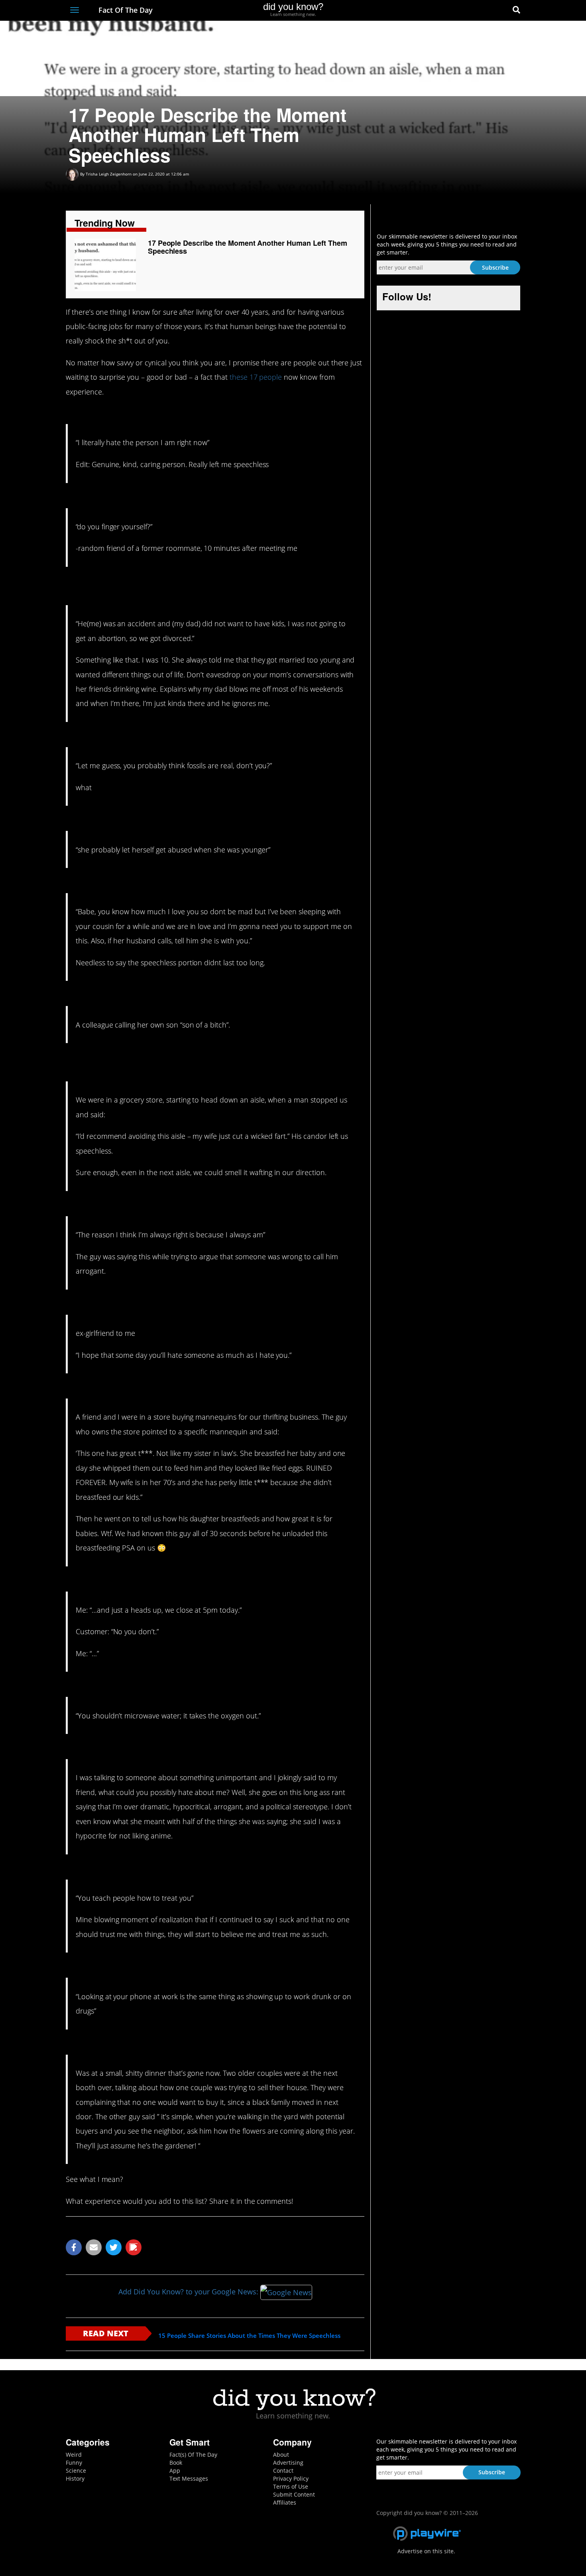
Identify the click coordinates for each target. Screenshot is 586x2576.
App (175, 2470)
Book (176, 2463)
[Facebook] (458, 11)
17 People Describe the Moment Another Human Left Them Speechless (248, 247)
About (281, 2455)
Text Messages (189, 2478)
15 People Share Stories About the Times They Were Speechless (249, 2336)
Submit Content (294, 2494)
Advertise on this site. (426, 2551)
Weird (74, 2455)
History (75, 2478)
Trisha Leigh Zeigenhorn (109, 174)
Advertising (288, 2463)
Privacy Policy (291, 2478)
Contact (283, 2470)
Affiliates (285, 2502)
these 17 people (256, 377)
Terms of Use (291, 2486)
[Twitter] (472, 11)
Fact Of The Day (125, 10)
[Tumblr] (502, 11)
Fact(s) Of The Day (193, 2455)
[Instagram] (487, 11)
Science (76, 2470)
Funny (74, 2463)
